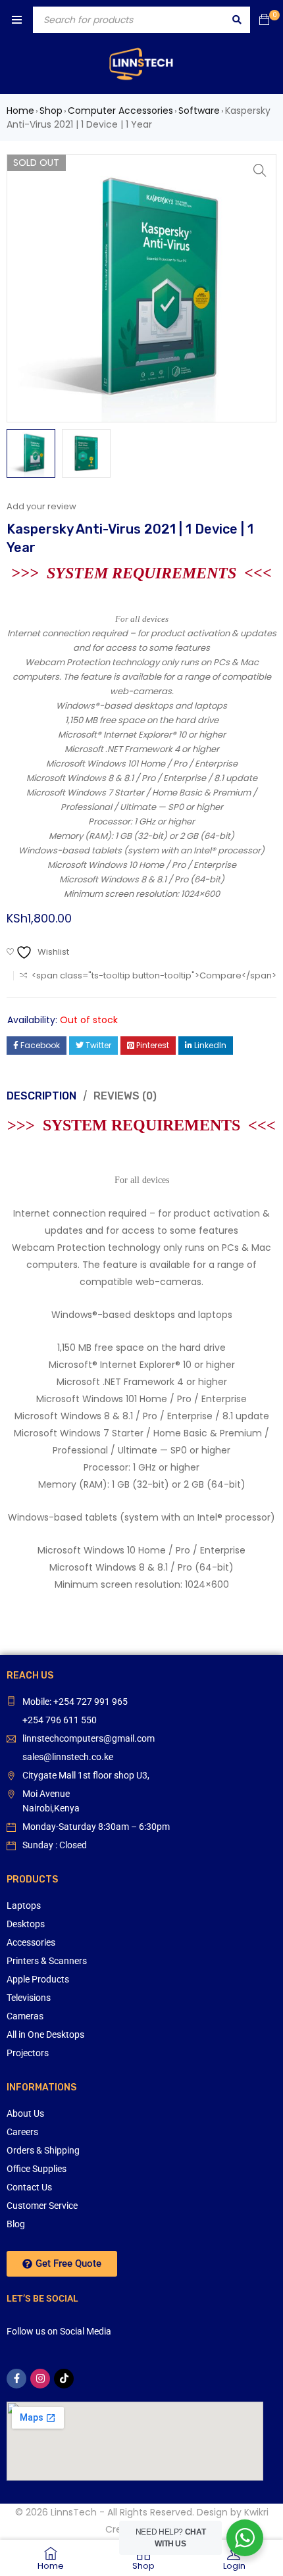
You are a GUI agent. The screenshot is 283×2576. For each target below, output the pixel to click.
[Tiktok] (64, 2379)
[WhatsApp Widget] (245, 2538)
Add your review (41, 506)
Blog (16, 2224)
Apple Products (38, 1979)
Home (20, 111)
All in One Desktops (45, 2034)
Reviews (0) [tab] (125, 1096)
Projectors (28, 2053)
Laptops (24, 1906)
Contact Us (29, 2187)
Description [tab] (41, 1096)
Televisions (29, 1998)
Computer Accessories (120, 111)
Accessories (31, 1942)
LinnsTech (74, 2512)
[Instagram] (40, 2379)
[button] (260, 170)
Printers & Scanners (47, 1961)
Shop (51, 111)
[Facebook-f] (16, 2379)
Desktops (26, 1924)
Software (199, 111)
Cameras (25, 2016)
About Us (25, 2113)
